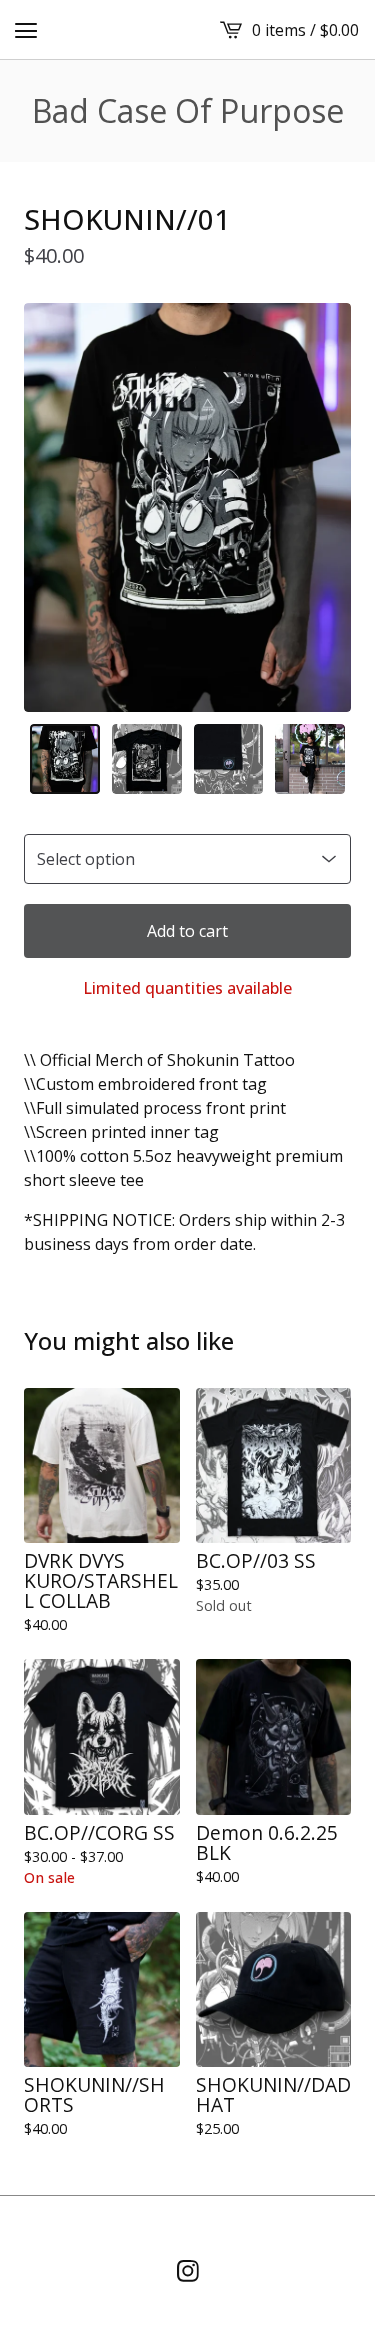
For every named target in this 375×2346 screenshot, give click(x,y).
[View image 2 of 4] (147, 759)
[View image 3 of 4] (229, 759)
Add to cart (187, 931)
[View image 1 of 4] (65, 759)
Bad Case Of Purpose (188, 111)
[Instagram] (188, 2271)
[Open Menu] (26, 30)
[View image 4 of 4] (310, 759)
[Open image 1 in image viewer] (187, 507)
